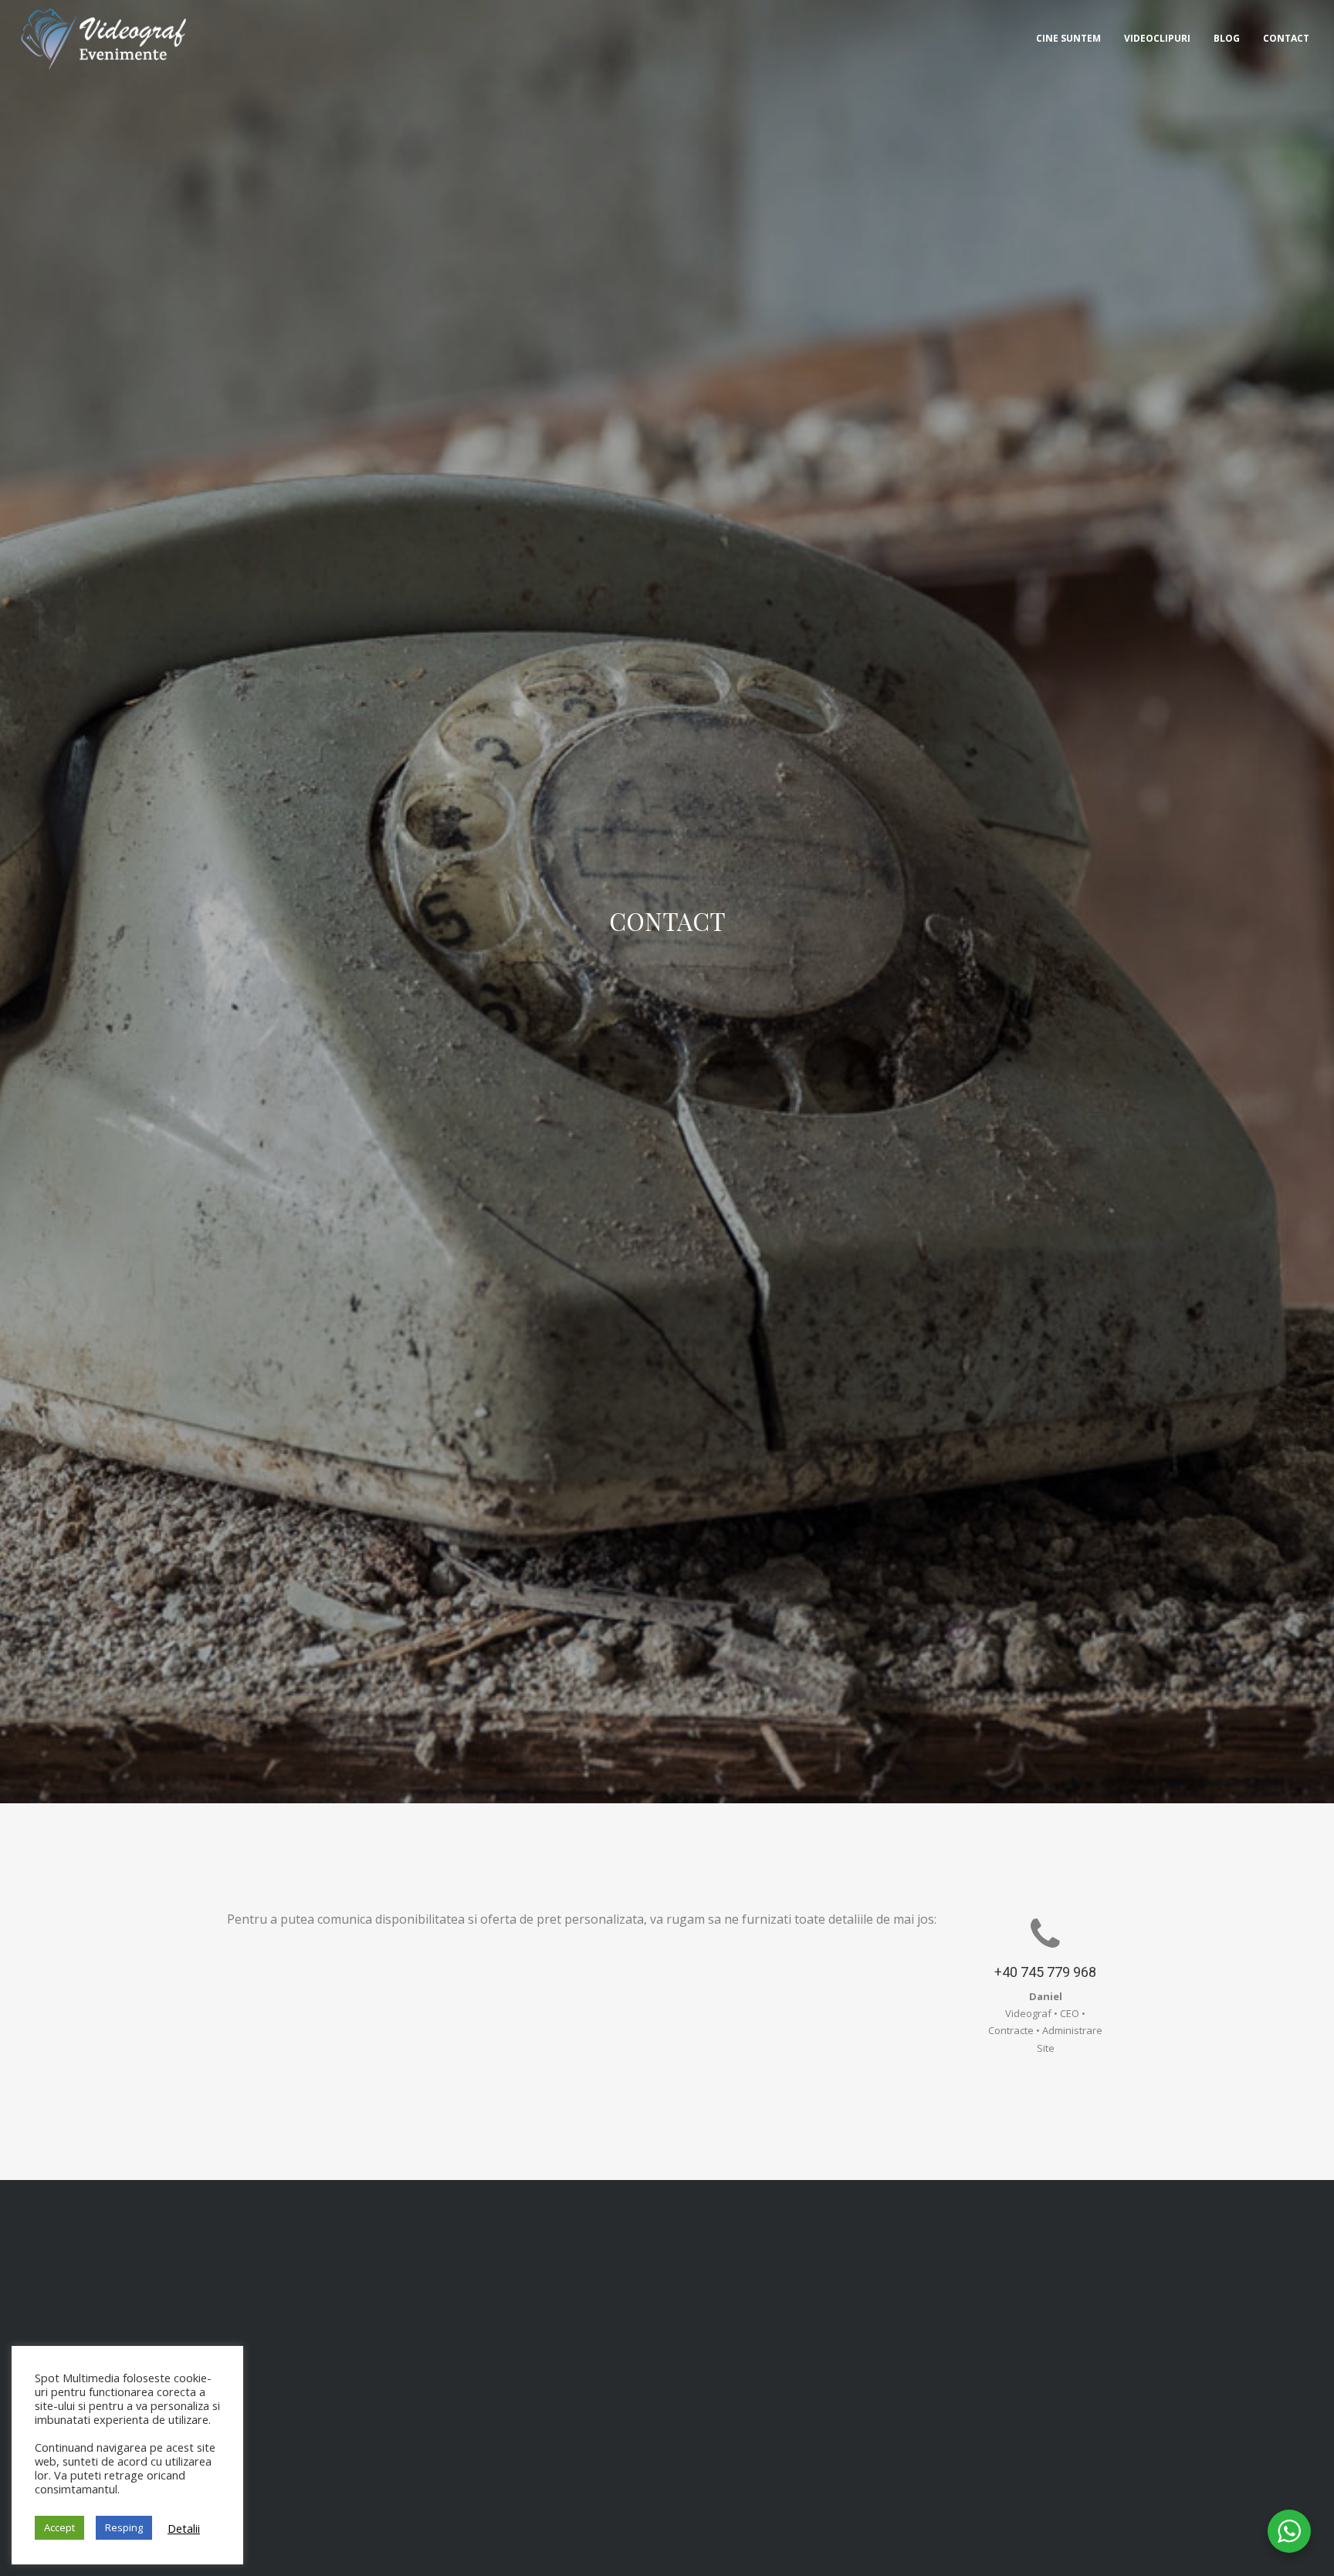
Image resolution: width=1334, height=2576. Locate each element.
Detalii (184, 2528)
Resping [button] (124, 2527)
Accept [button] (59, 2527)
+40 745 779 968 (1045, 1972)
